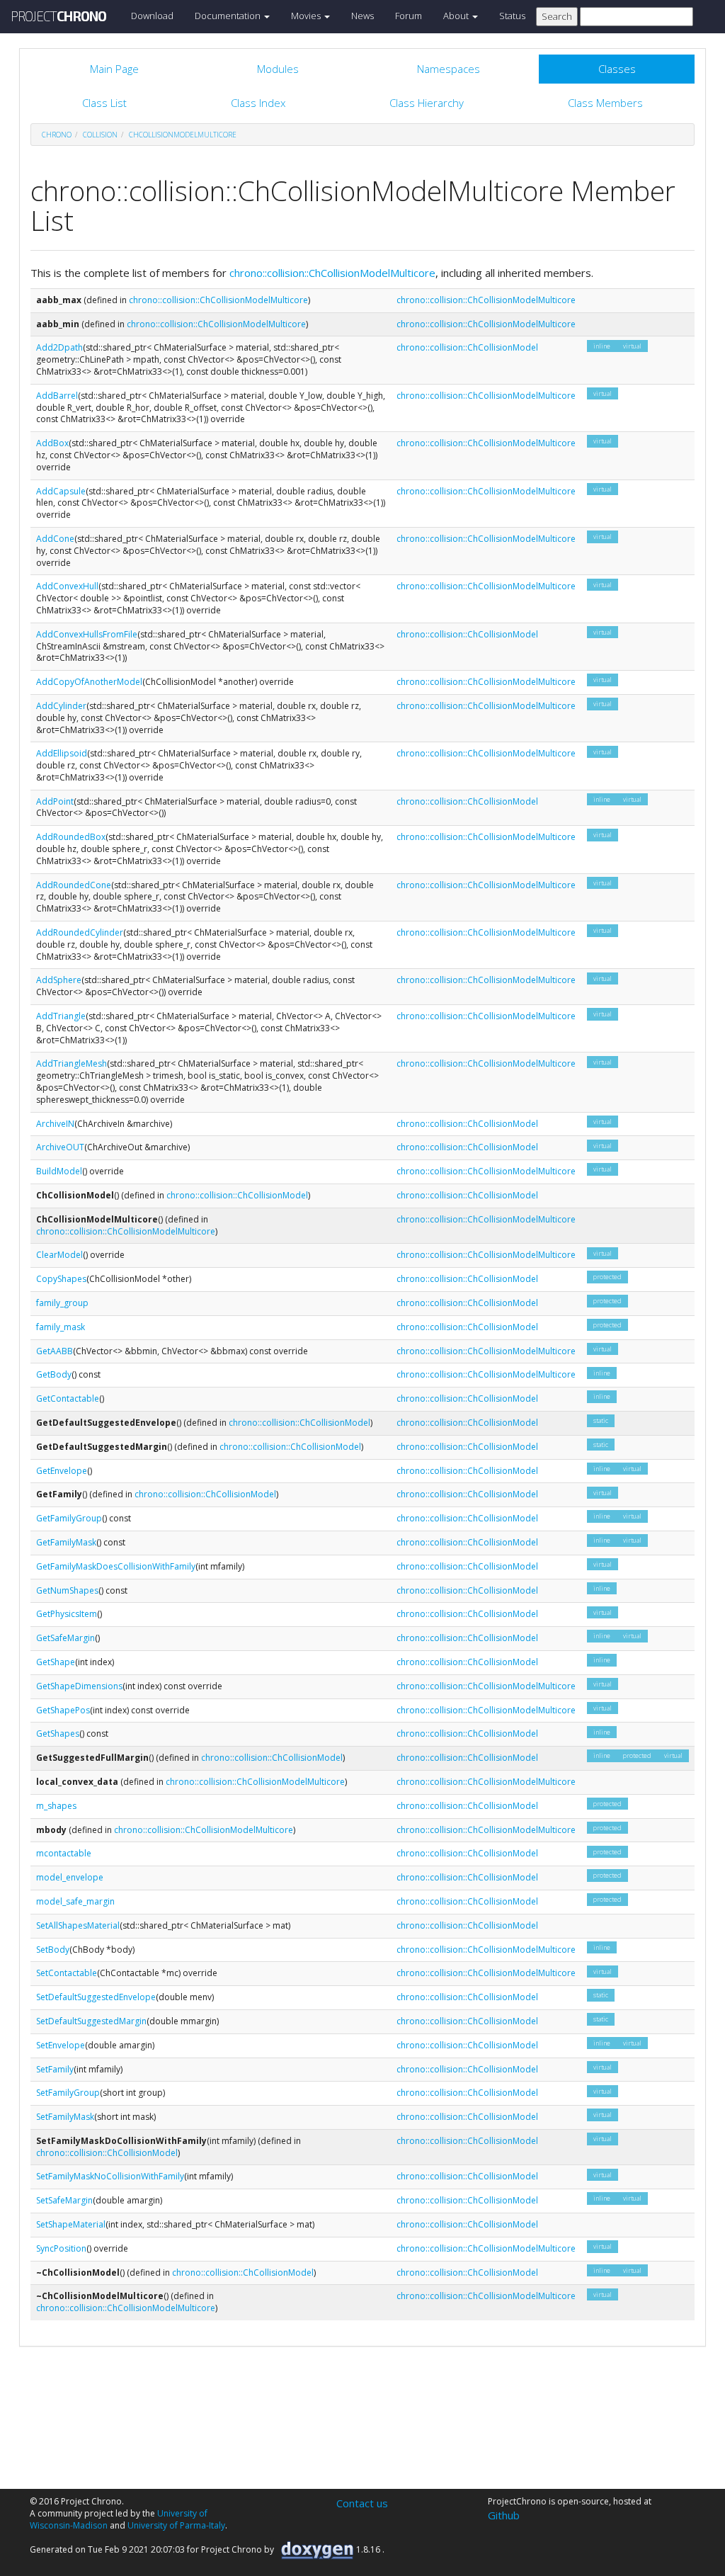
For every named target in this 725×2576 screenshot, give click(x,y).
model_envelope (70, 1877)
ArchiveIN (55, 1124)
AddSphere (59, 980)
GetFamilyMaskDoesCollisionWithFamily (116, 1566)
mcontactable (64, 1853)
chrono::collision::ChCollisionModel (467, 347)
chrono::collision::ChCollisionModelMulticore (332, 273)
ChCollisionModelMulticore (183, 135)
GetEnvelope (62, 1471)
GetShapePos (63, 1710)
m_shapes (56, 1806)
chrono (57, 135)
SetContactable (67, 1973)
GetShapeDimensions (79, 1686)
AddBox (52, 443)
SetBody (53, 1950)
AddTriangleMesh (72, 1063)
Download (152, 16)
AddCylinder (61, 706)
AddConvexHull (67, 586)
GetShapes (58, 1734)
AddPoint (55, 801)
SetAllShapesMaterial (78, 1925)
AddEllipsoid (62, 753)
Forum (409, 16)
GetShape (56, 1662)
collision (100, 135)
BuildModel (59, 1171)
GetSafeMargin (65, 1638)
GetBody (54, 1374)
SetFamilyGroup (68, 2093)
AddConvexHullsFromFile (87, 634)
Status (512, 16)
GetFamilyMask (66, 1542)
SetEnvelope (61, 2045)
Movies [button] (307, 16)
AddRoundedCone (74, 885)
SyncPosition (61, 2248)
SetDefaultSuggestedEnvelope (96, 1997)
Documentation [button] (229, 16)
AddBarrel (57, 396)
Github (504, 2515)
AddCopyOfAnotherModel (89, 682)
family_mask (61, 1327)
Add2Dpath (59, 347)
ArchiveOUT (60, 1147)
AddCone (55, 539)
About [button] (457, 16)
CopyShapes (61, 1279)
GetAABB (55, 1351)
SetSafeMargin (64, 2200)
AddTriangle (61, 1016)
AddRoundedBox (71, 837)
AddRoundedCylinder (80, 932)
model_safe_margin (75, 1901)
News (362, 16)
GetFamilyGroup (69, 1518)
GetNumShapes (67, 1590)
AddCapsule (61, 491)
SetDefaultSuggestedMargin (91, 2021)
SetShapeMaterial (71, 2224)
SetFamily (55, 2069)
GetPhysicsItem (67, 1614)
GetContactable (68, 1398)
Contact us (362, 2503)
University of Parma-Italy (176, 2525)
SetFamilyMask (65, 2117)
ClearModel (59, 1255)
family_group (62, 1303)
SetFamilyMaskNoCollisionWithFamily (110, 2176)
